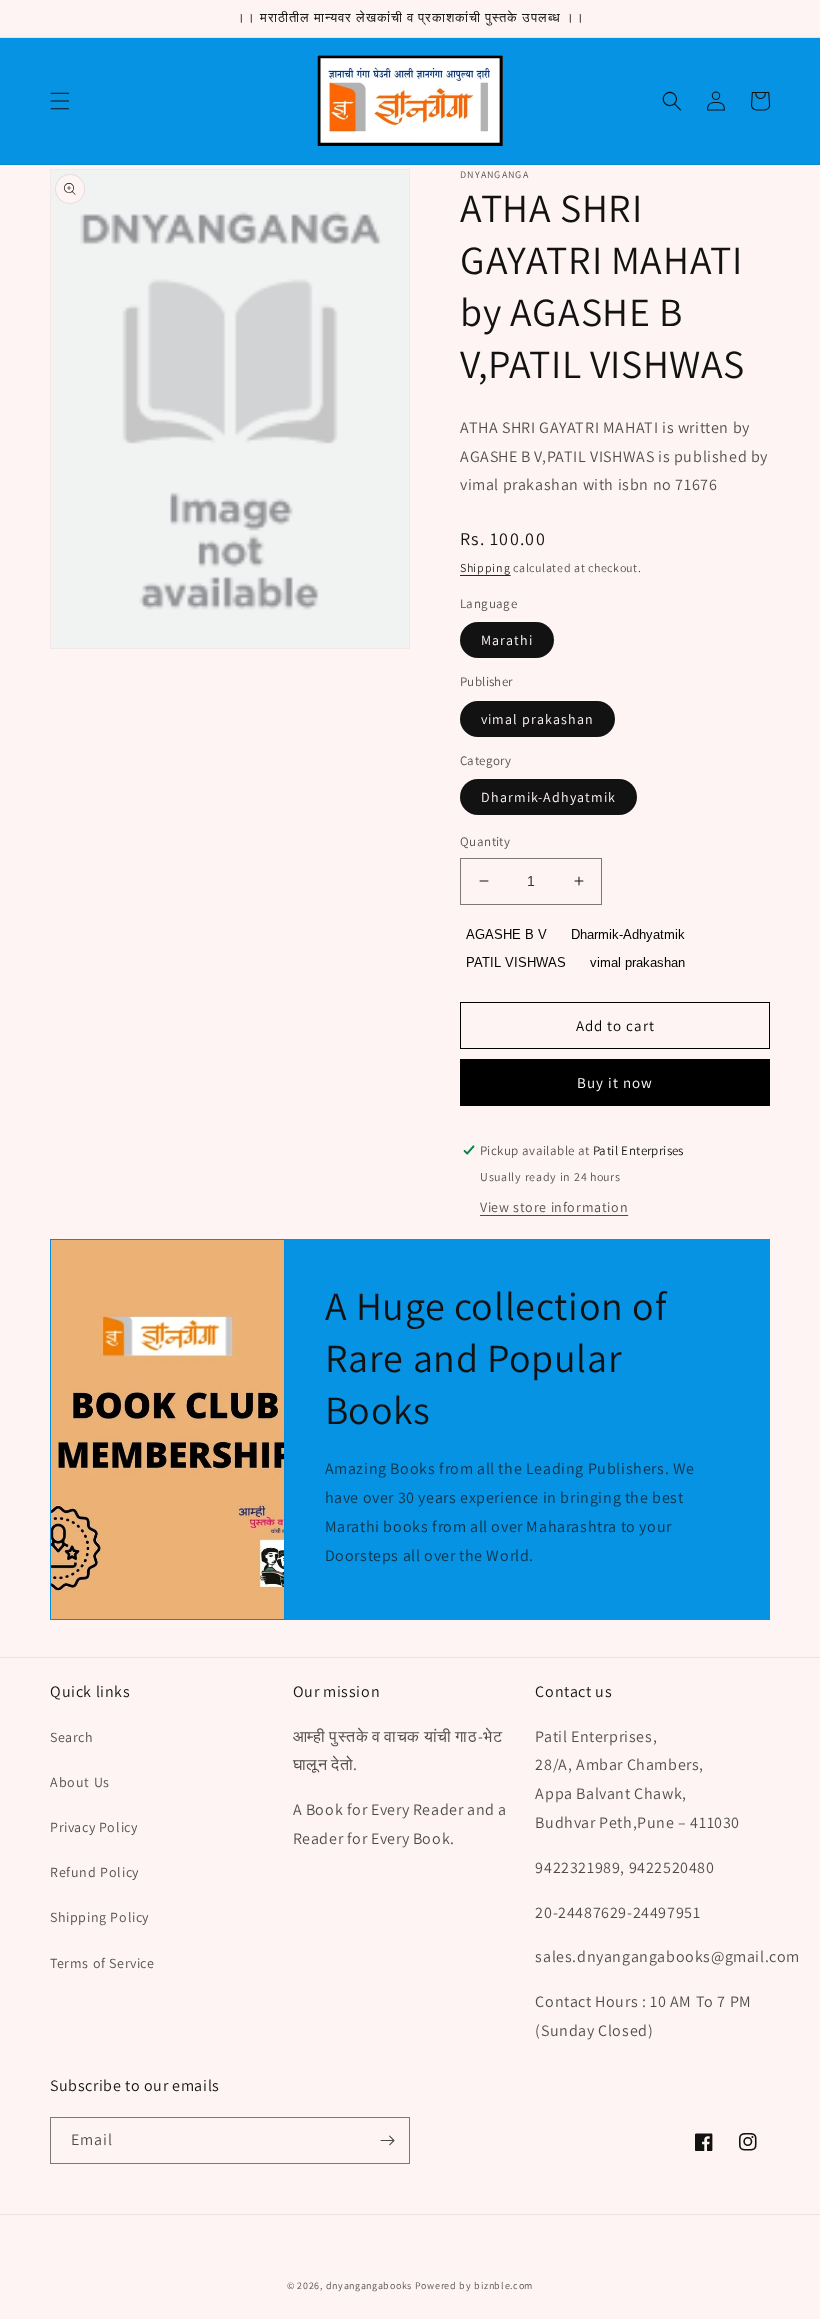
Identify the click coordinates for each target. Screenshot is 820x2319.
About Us (80, 1782)
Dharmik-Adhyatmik (548, 797)
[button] (60, 101)
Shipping (485, 567)
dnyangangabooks (369, 2285)
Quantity (485, 841)
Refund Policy (94, 1872)
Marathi (507, 640)
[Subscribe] (387, 2140)
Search (72, 1737)
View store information (554, 1207)
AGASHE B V (506, 934)
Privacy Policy (93, 1827)
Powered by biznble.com (474, 2285)
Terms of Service (102, 1963)
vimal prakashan (537, 719)
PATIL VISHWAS (516, 962)
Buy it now (615, 1082)
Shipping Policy (99, 1917)
